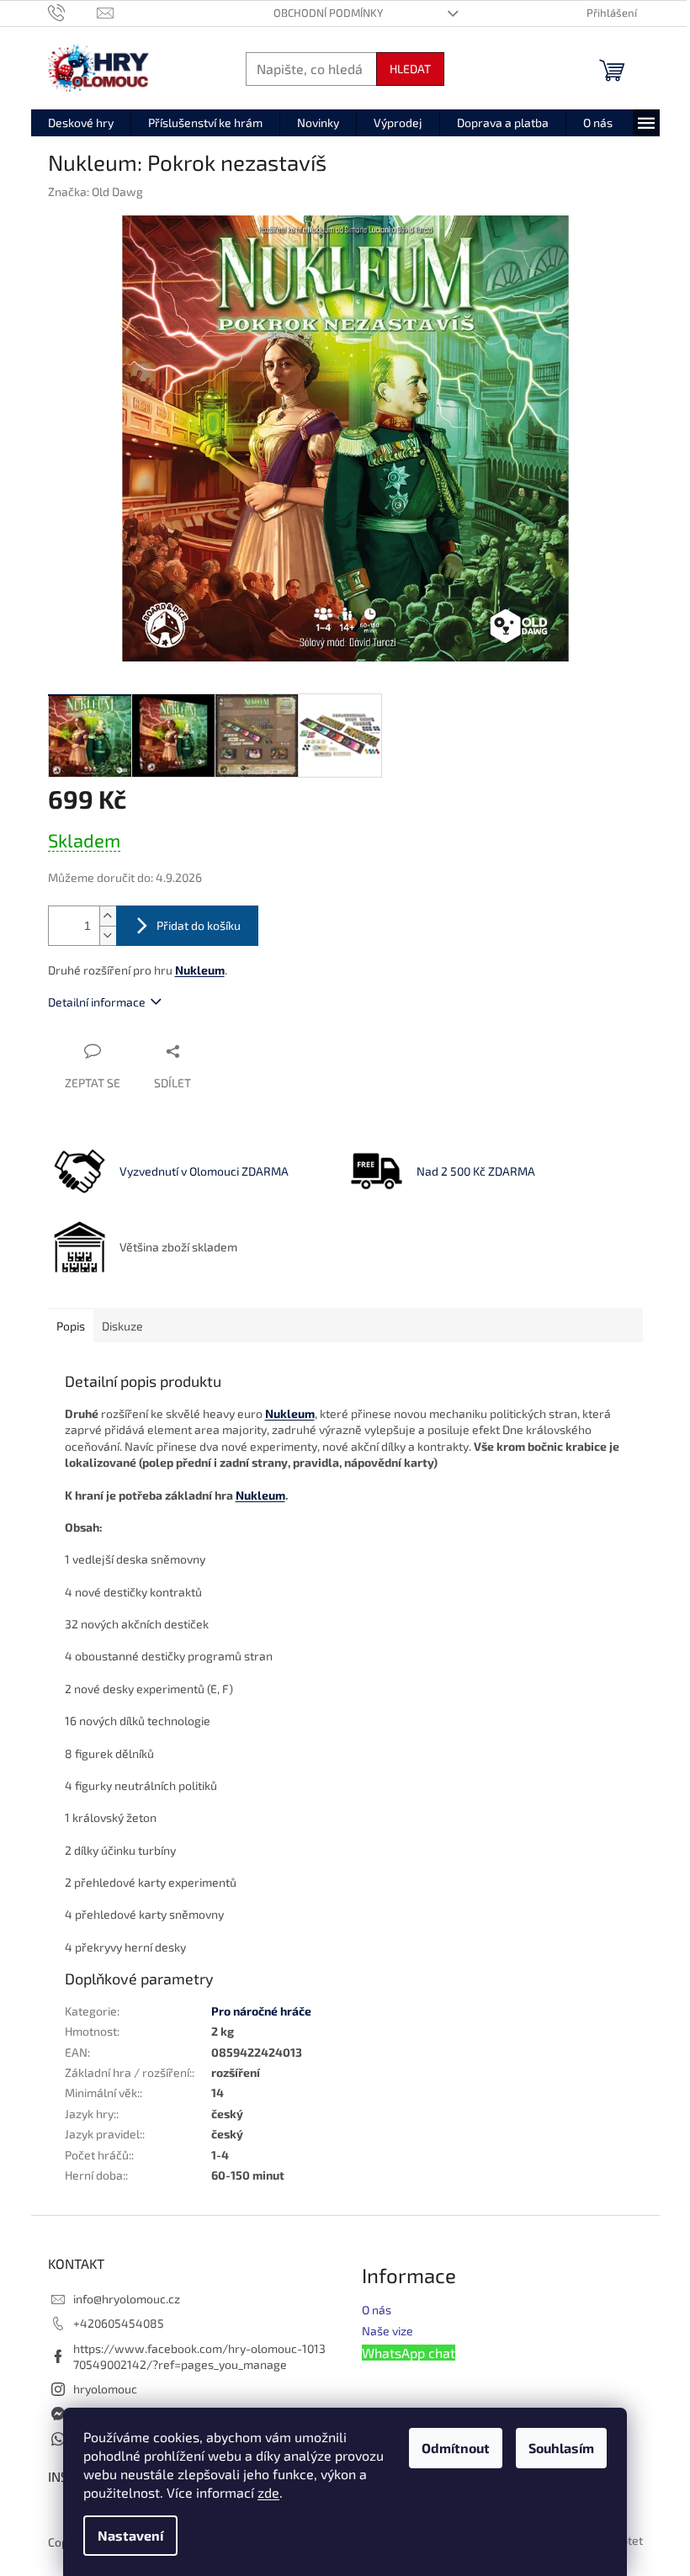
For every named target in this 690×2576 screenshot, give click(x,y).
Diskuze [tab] (122, 1326)
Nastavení (130, 2535)
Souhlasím (561, 2448)
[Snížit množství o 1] (108, 935)
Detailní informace (97, 1002)
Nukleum (260, 1495)
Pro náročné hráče (261, 2011)
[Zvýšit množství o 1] (108, 916)
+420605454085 (119, 2323)
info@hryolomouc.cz (127, 2299)
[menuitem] (81, 123)
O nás (377, 2310)
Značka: (96, 191)
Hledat (410, 69)
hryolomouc (105, 2389)
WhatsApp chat (409, 2353)
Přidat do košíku (199, 925)
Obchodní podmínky (328, 13)
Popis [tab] (71, 1326)
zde (268, 2492)
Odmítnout (456, 2448)
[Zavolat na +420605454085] (73, 12)
